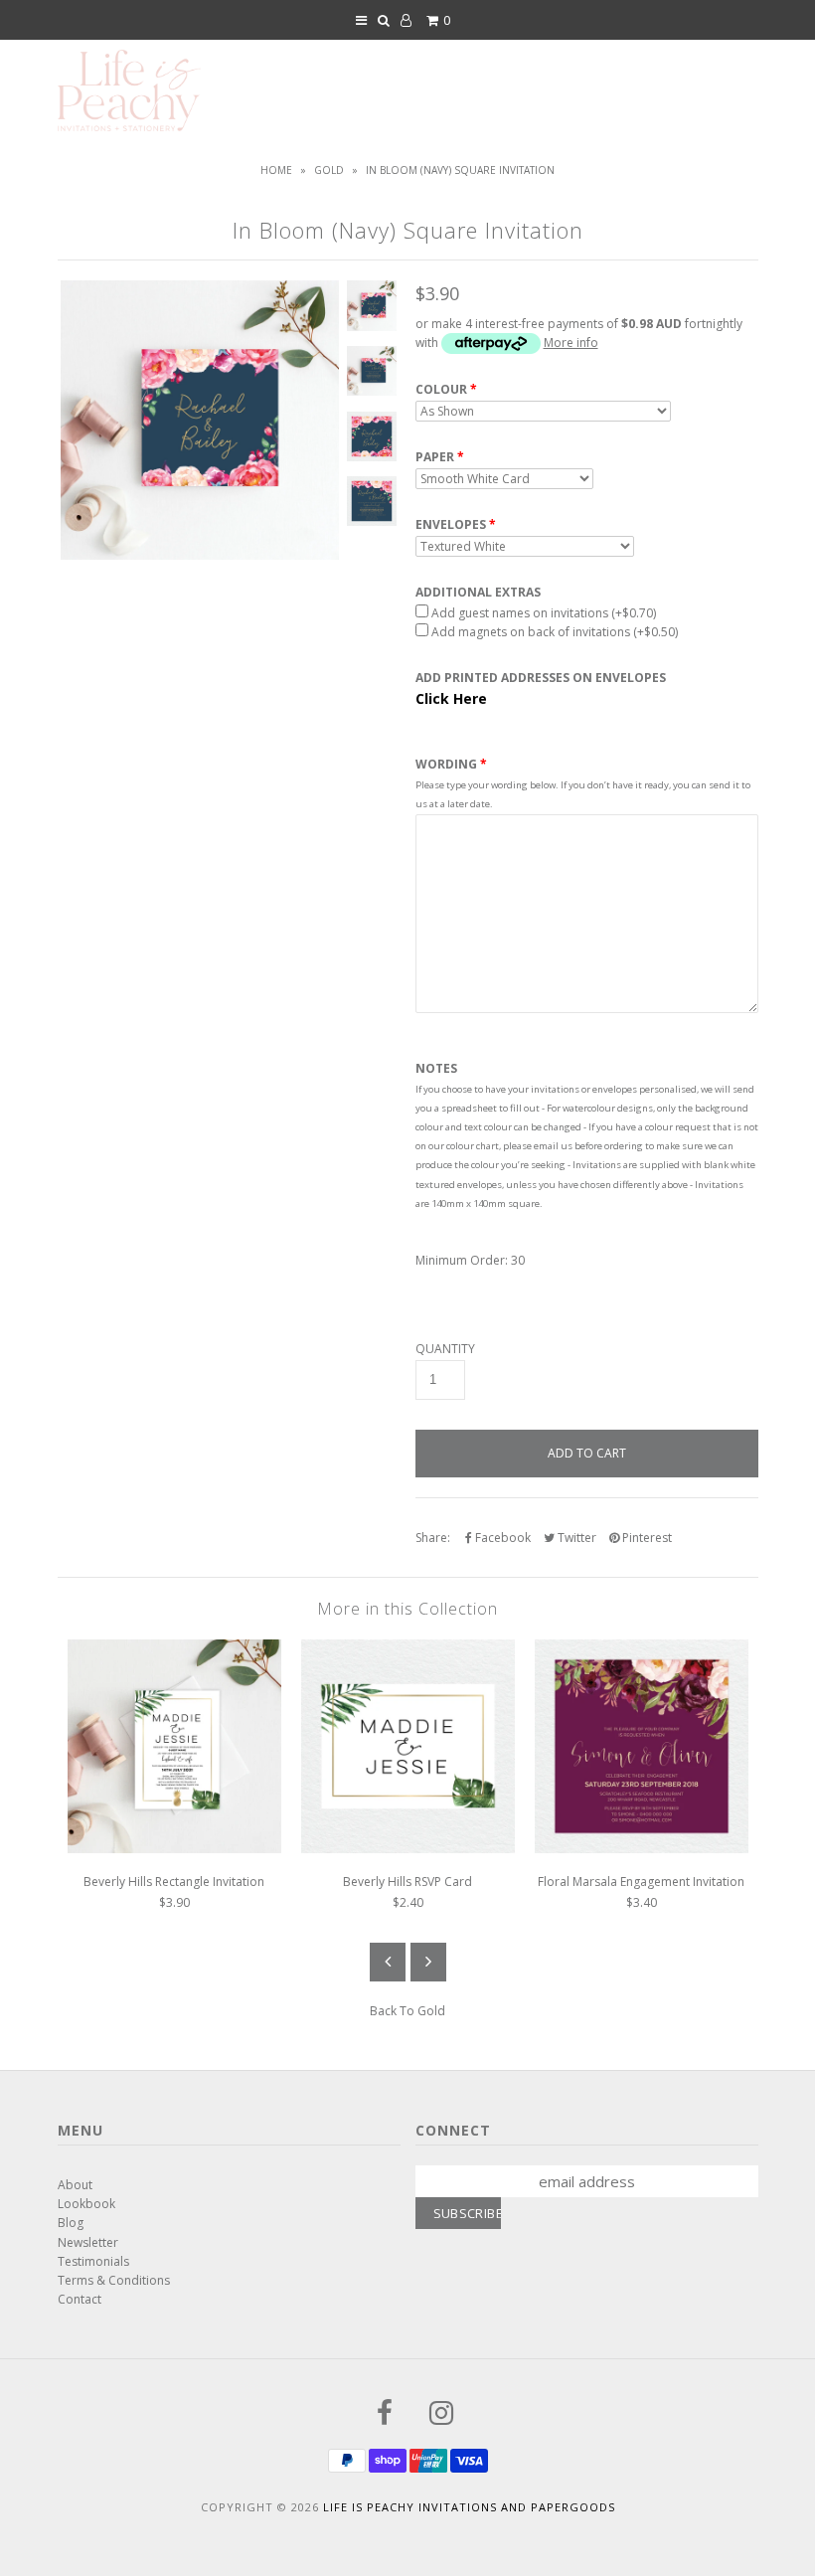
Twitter (575, 1538)
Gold (329, 170)
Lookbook (86, 2204)
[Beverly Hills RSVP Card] (408, 1849)
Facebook (501, 1538)
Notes (436, 1069)
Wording (446, 764)
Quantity (445, 1349)
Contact (80, 2299)
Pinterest (646, 1538)
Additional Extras (478, 593)
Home (276, 170)
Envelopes (451, 525)
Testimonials (93, 2261)
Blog (71, 2223)
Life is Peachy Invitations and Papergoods (469, 2507)
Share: (433, 1538)
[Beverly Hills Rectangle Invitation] (174, 1849)
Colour (441, 390)
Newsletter (88, 2242)
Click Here (451, 698)
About (75, 2185)
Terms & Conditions (114, 2280)
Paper (435, 457)
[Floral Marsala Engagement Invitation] (642, 1849)
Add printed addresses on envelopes (541, 678)
